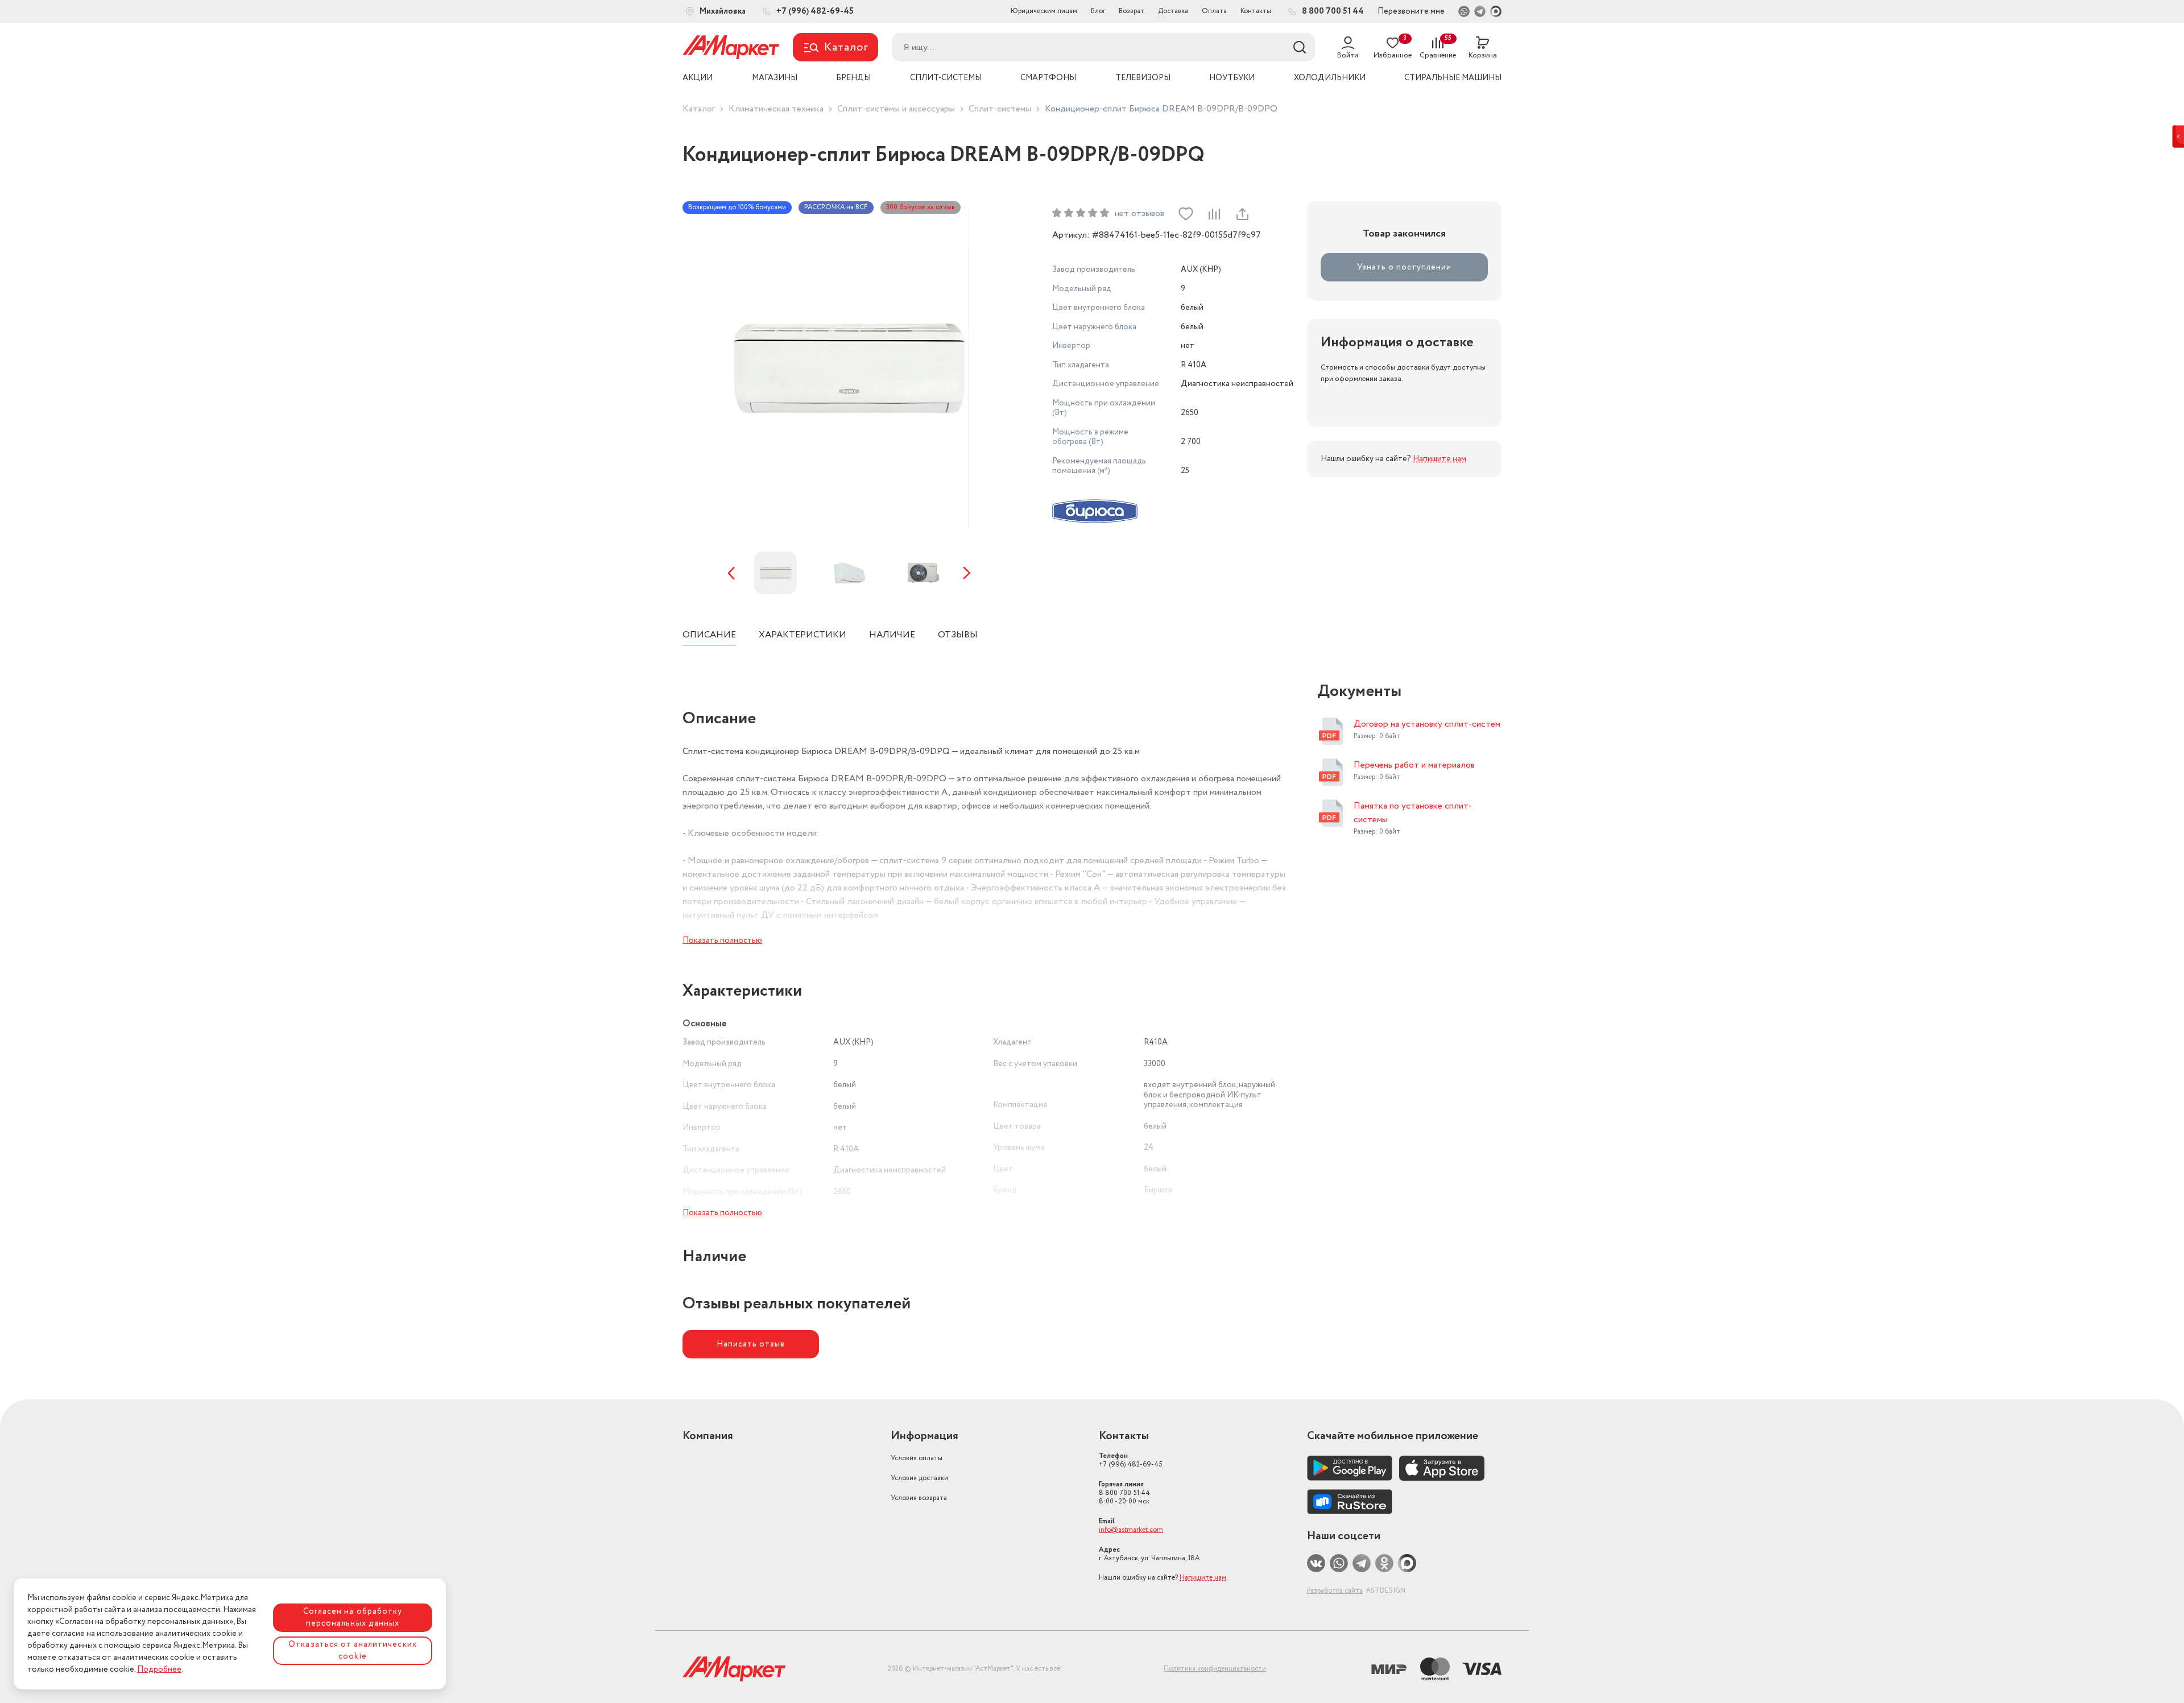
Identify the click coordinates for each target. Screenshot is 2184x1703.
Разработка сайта (1335, 1591)
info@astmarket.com (1131, 1530)
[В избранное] (1186, 214)
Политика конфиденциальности (1215, 1669)
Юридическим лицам (1044, 11)
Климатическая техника (776, 109)
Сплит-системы (1000, 109)
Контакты (1256, 11)
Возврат (1132, 11)
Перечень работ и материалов (1414, 765)
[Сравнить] (1214, 214)
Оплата (1214, 11)
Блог (1098, 11)
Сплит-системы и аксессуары (896, 109)
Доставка (1173, 11)
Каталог (699, 109)
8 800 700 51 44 (1124, 1493)
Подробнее (159, 1669)
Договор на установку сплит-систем (1427, 724)
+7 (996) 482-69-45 (1131, 1460)
